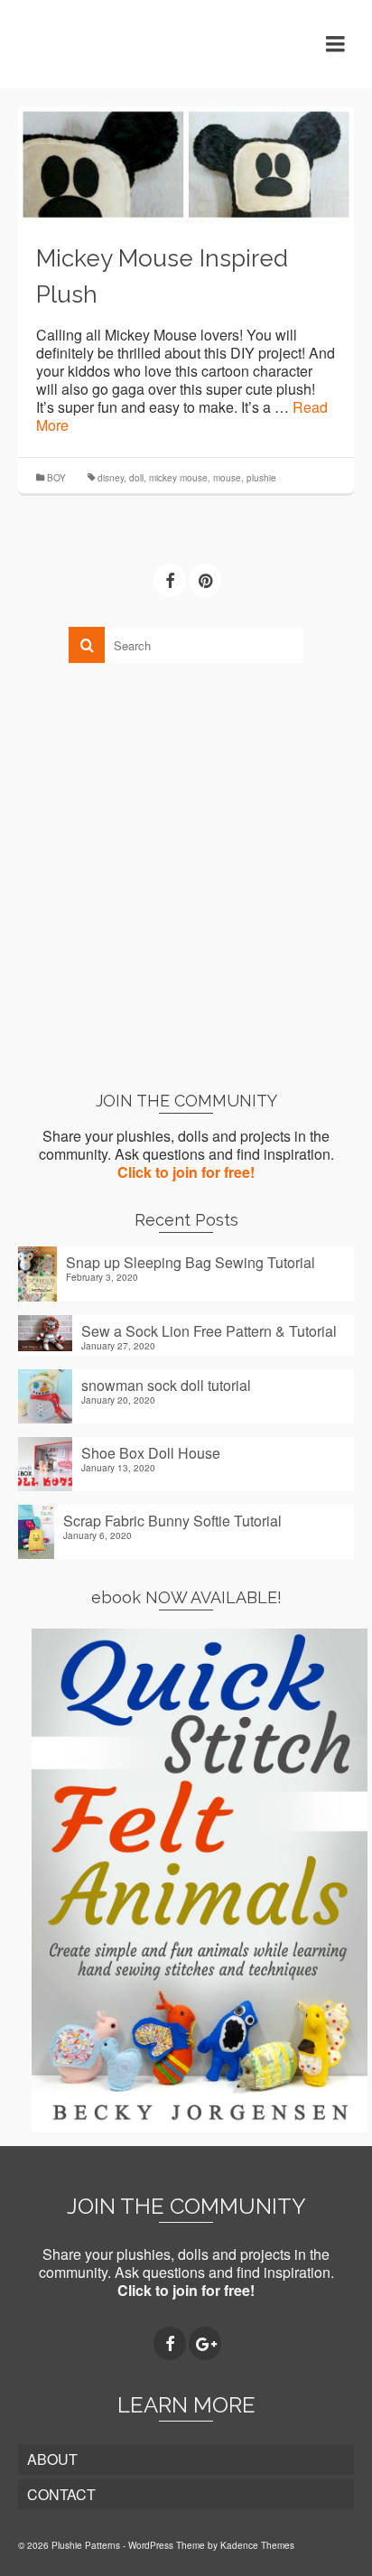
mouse (227, 478)
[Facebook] (170, 581)
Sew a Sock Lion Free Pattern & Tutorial (209, 1330)
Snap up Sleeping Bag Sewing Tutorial (191, 1262)
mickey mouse (178, 478)
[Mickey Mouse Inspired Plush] (186, 162)
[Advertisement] (186, 876)
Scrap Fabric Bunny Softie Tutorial (172, 1520)
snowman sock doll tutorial (166, 1385)
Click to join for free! (186, 1172)
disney (111, 478)
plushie (261, 478)
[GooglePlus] (205, 2344)
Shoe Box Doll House (151, 1452)
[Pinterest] (205, 581)
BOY (56, 478)
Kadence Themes (257, 2545)
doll (136, 478)
